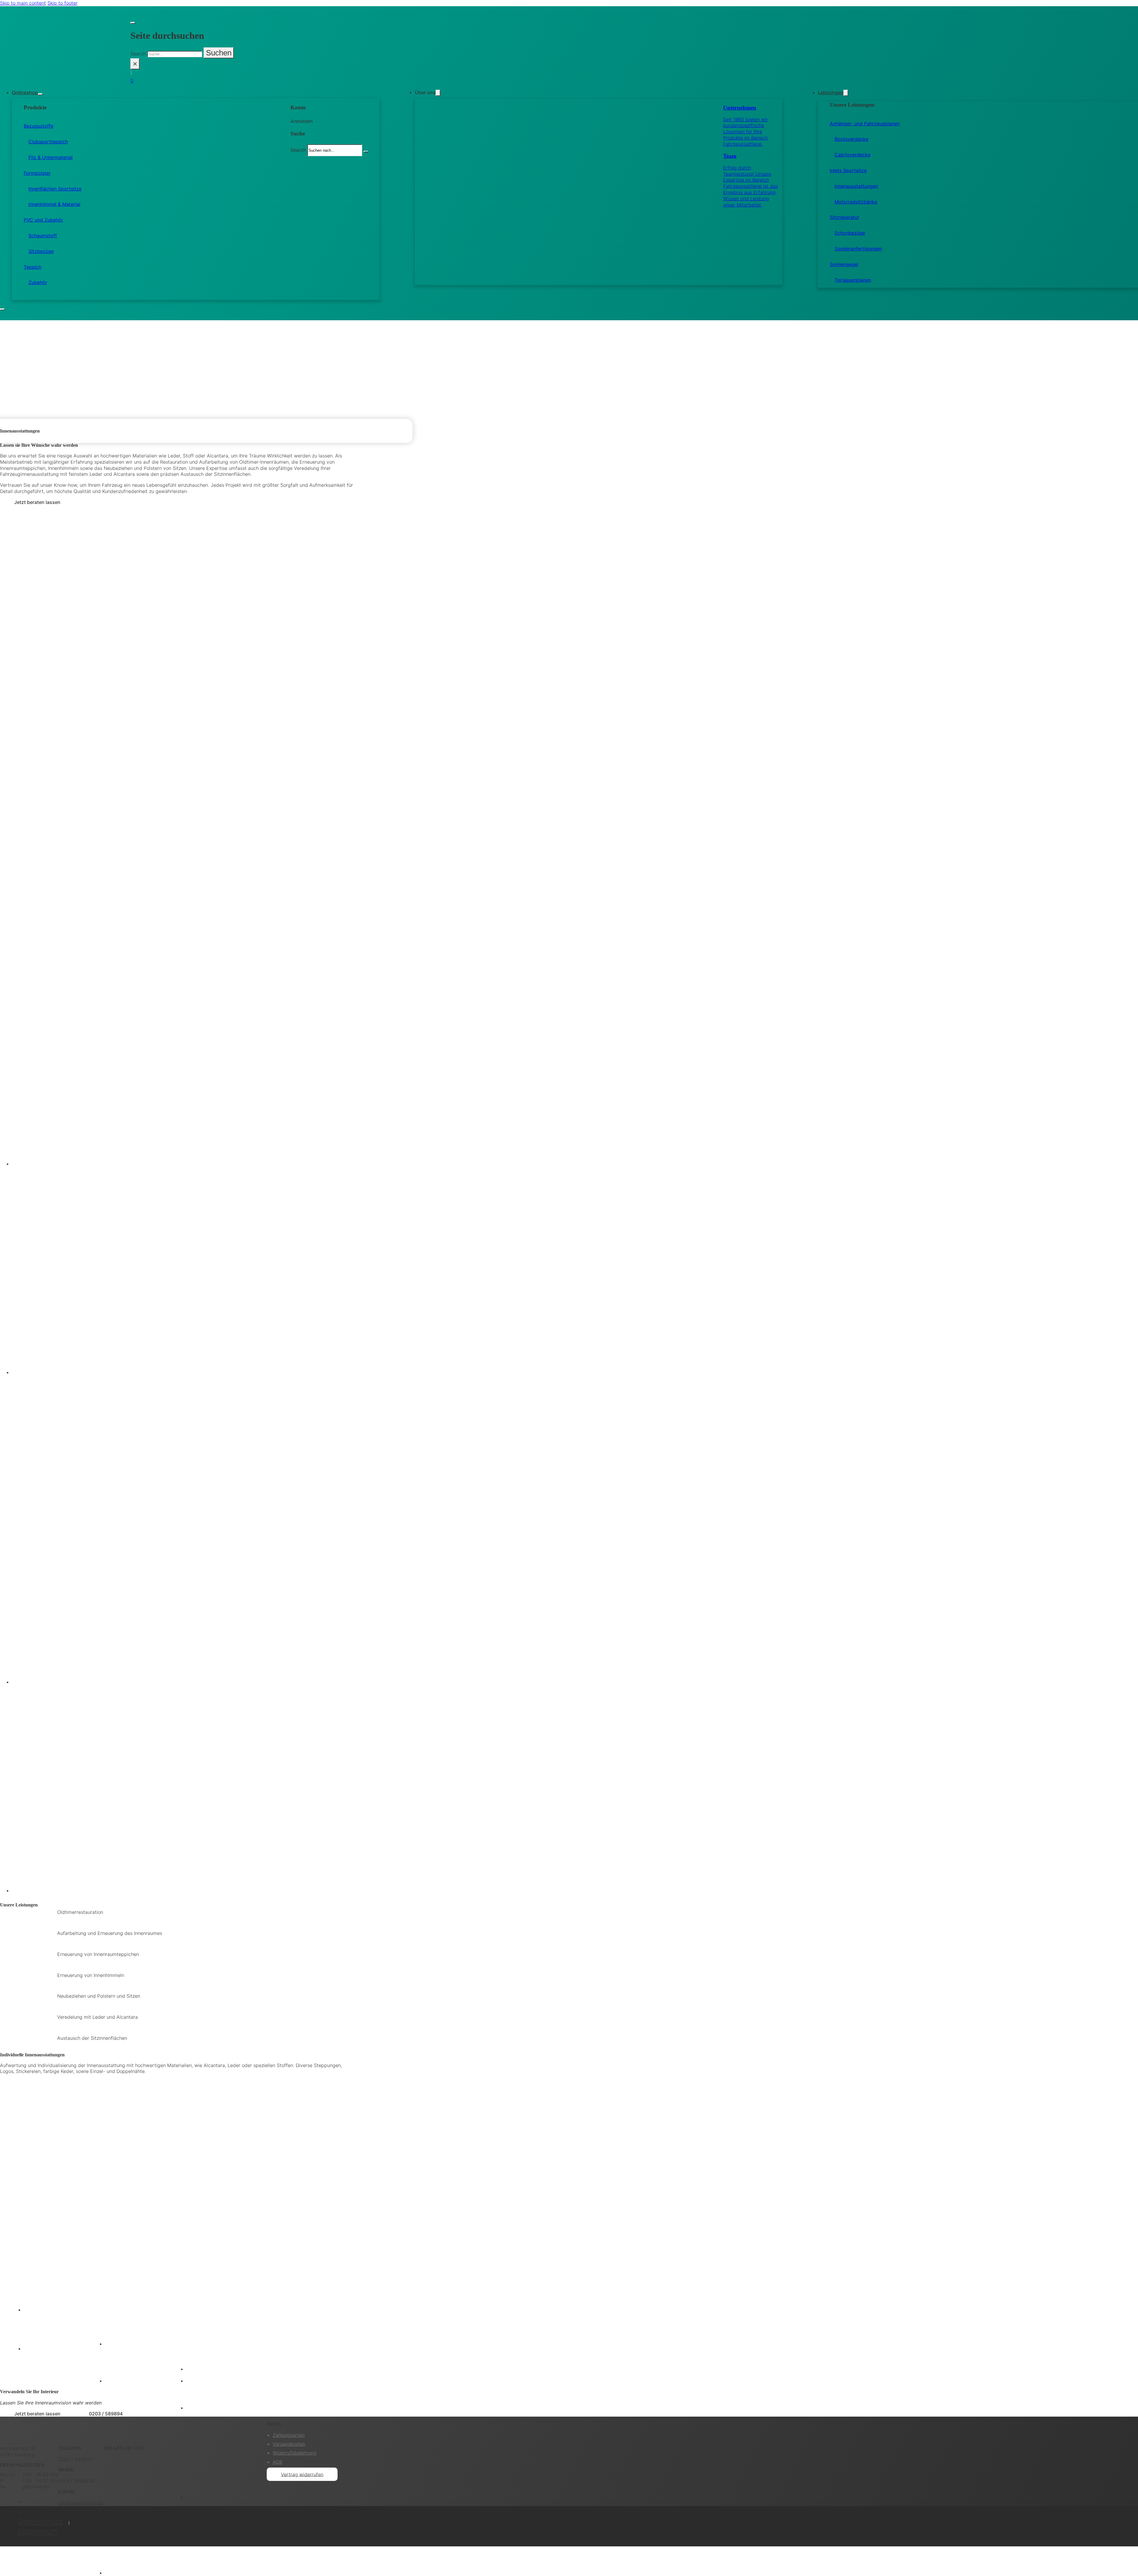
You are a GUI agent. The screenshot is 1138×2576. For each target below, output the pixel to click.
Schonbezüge (850, 233)
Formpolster (37, 173)
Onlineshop (25, 92)
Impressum (37, 2531)
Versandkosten (289, 2444)
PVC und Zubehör (43, 220)
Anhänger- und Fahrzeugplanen (865, 124)
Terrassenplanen (853, 280)
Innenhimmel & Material (54, 204)
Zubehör (38, 282)
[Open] (2, 309)
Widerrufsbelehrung (295, 2453)
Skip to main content (23, 3)
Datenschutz (40, 2521)
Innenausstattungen (856, 186)
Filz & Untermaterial (51, 157)
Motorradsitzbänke (856, 202)
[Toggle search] (133, 23)
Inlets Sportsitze (848, 170)
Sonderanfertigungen (858, 249)
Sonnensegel (844, 264)
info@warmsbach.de (81, 2503)
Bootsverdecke (851, 139)
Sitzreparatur (844, 217)
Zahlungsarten (289, 2435)
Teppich (33, 267)
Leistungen (831, 92)
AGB (277, 2462)
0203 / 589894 (106, 2414)
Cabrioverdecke (852, 155)
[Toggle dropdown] (40, 94)
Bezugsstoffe (39, 126)
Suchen (219, 53)
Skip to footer (63, 3)
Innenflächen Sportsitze (55, 189)
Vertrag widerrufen (302, 2474)
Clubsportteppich (48, 142)
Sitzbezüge (41, 251)
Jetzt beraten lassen (37, 502)
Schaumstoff (43, 236)
